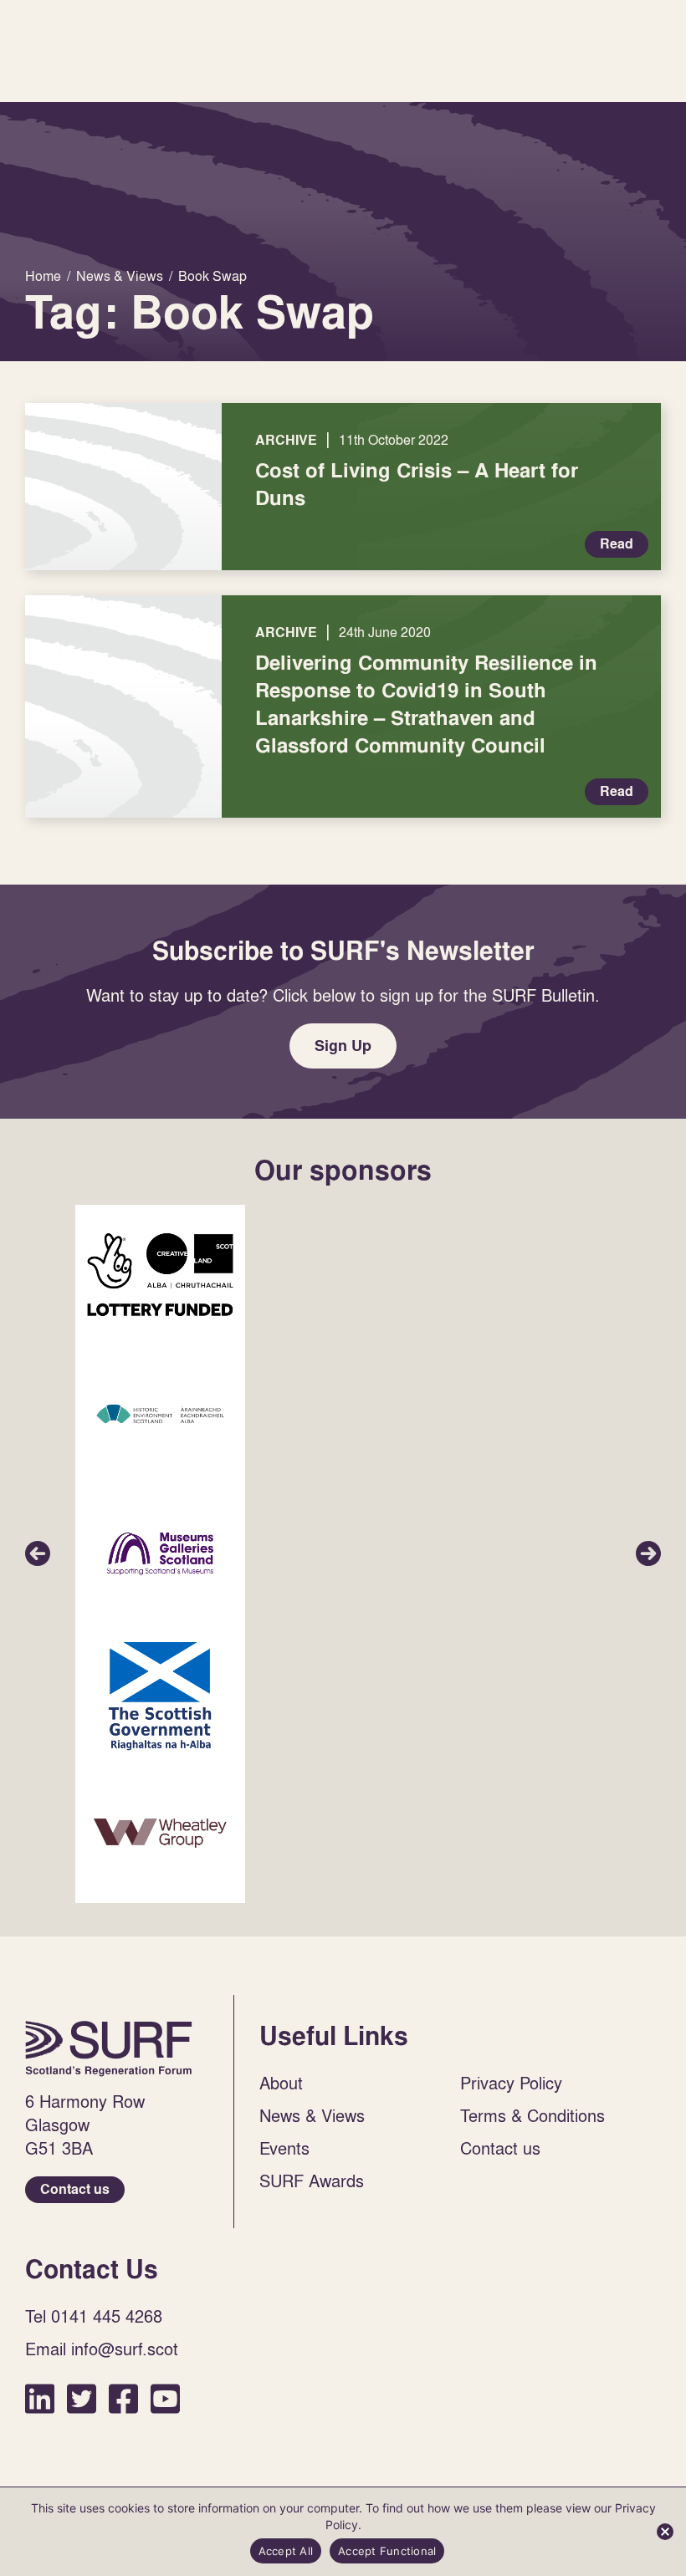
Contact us (75, 2189)
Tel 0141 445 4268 (94, 2316)
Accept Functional (387, 2551)
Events (284, 2148)
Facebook (123, 2398)
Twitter (82, 2398)
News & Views (312, 2115)
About (281, 2083)
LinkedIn (40, 2398)
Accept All (286, 2551)
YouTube (165, 2398)
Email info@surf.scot (102, 2349)
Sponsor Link (160, 1275)
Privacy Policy (511, 2083)
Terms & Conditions (532, 2115)
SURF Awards (312, 2181)
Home (109, 2048)
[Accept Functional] (665, 2532)
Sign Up (343, 1046)
